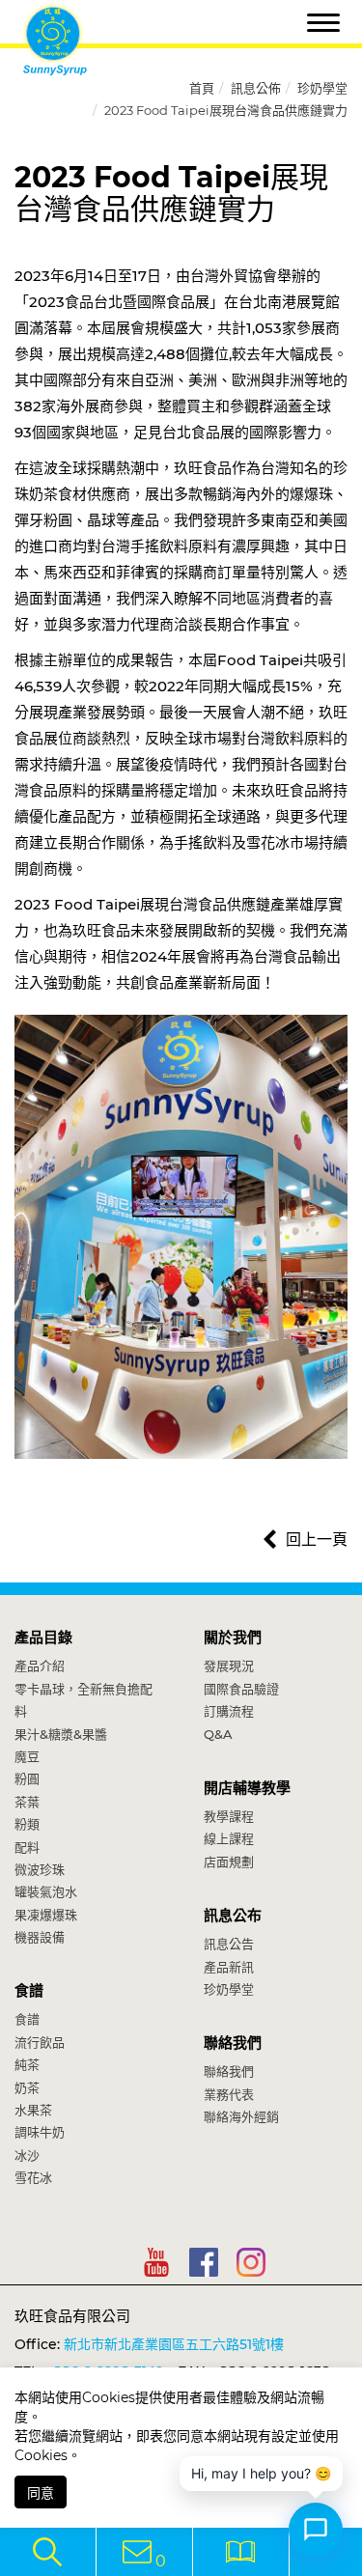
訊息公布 (233, 1915)
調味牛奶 (40, 2132)
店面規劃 (229, 1862)
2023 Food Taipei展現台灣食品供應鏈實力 (226, 110)
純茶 (27, 2064)
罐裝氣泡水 (46, 1891)
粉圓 (27, 1778)
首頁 (202, 88)
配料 (27, 1847)
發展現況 (229, 1666)
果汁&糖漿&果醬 (61, 1734)
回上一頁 (317, 1540)
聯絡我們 (233, 2043)
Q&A (218, 1734)
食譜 (29, 1990)
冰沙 (27, 2155)
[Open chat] (316, 2530)
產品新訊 (229, 1967)
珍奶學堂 (322, 88)
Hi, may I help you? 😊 (261, 2473)
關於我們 (233, 1637)
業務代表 (229, 2094)
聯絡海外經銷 (241, 2116)
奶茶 (27, 2087)
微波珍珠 (40, 1869)
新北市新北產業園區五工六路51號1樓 (174, 2344)
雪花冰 (33, 2177)
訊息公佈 (256, 88)
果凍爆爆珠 (46, 1915)
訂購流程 (229, 1711)
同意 (41, 2493)
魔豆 (27, 1756)
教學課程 (229, 1816)
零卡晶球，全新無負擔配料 (84, 1700)
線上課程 (229, 1838)
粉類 (27, 1824)
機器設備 (40, 1937)
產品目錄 (43, 1637)
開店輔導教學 (247, 1788)
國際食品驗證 (241, 1689)
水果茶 (33, 2110)
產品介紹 (40, 1666)
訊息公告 (229, 1944)
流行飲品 (40, 2042)
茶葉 (27, 1802)
